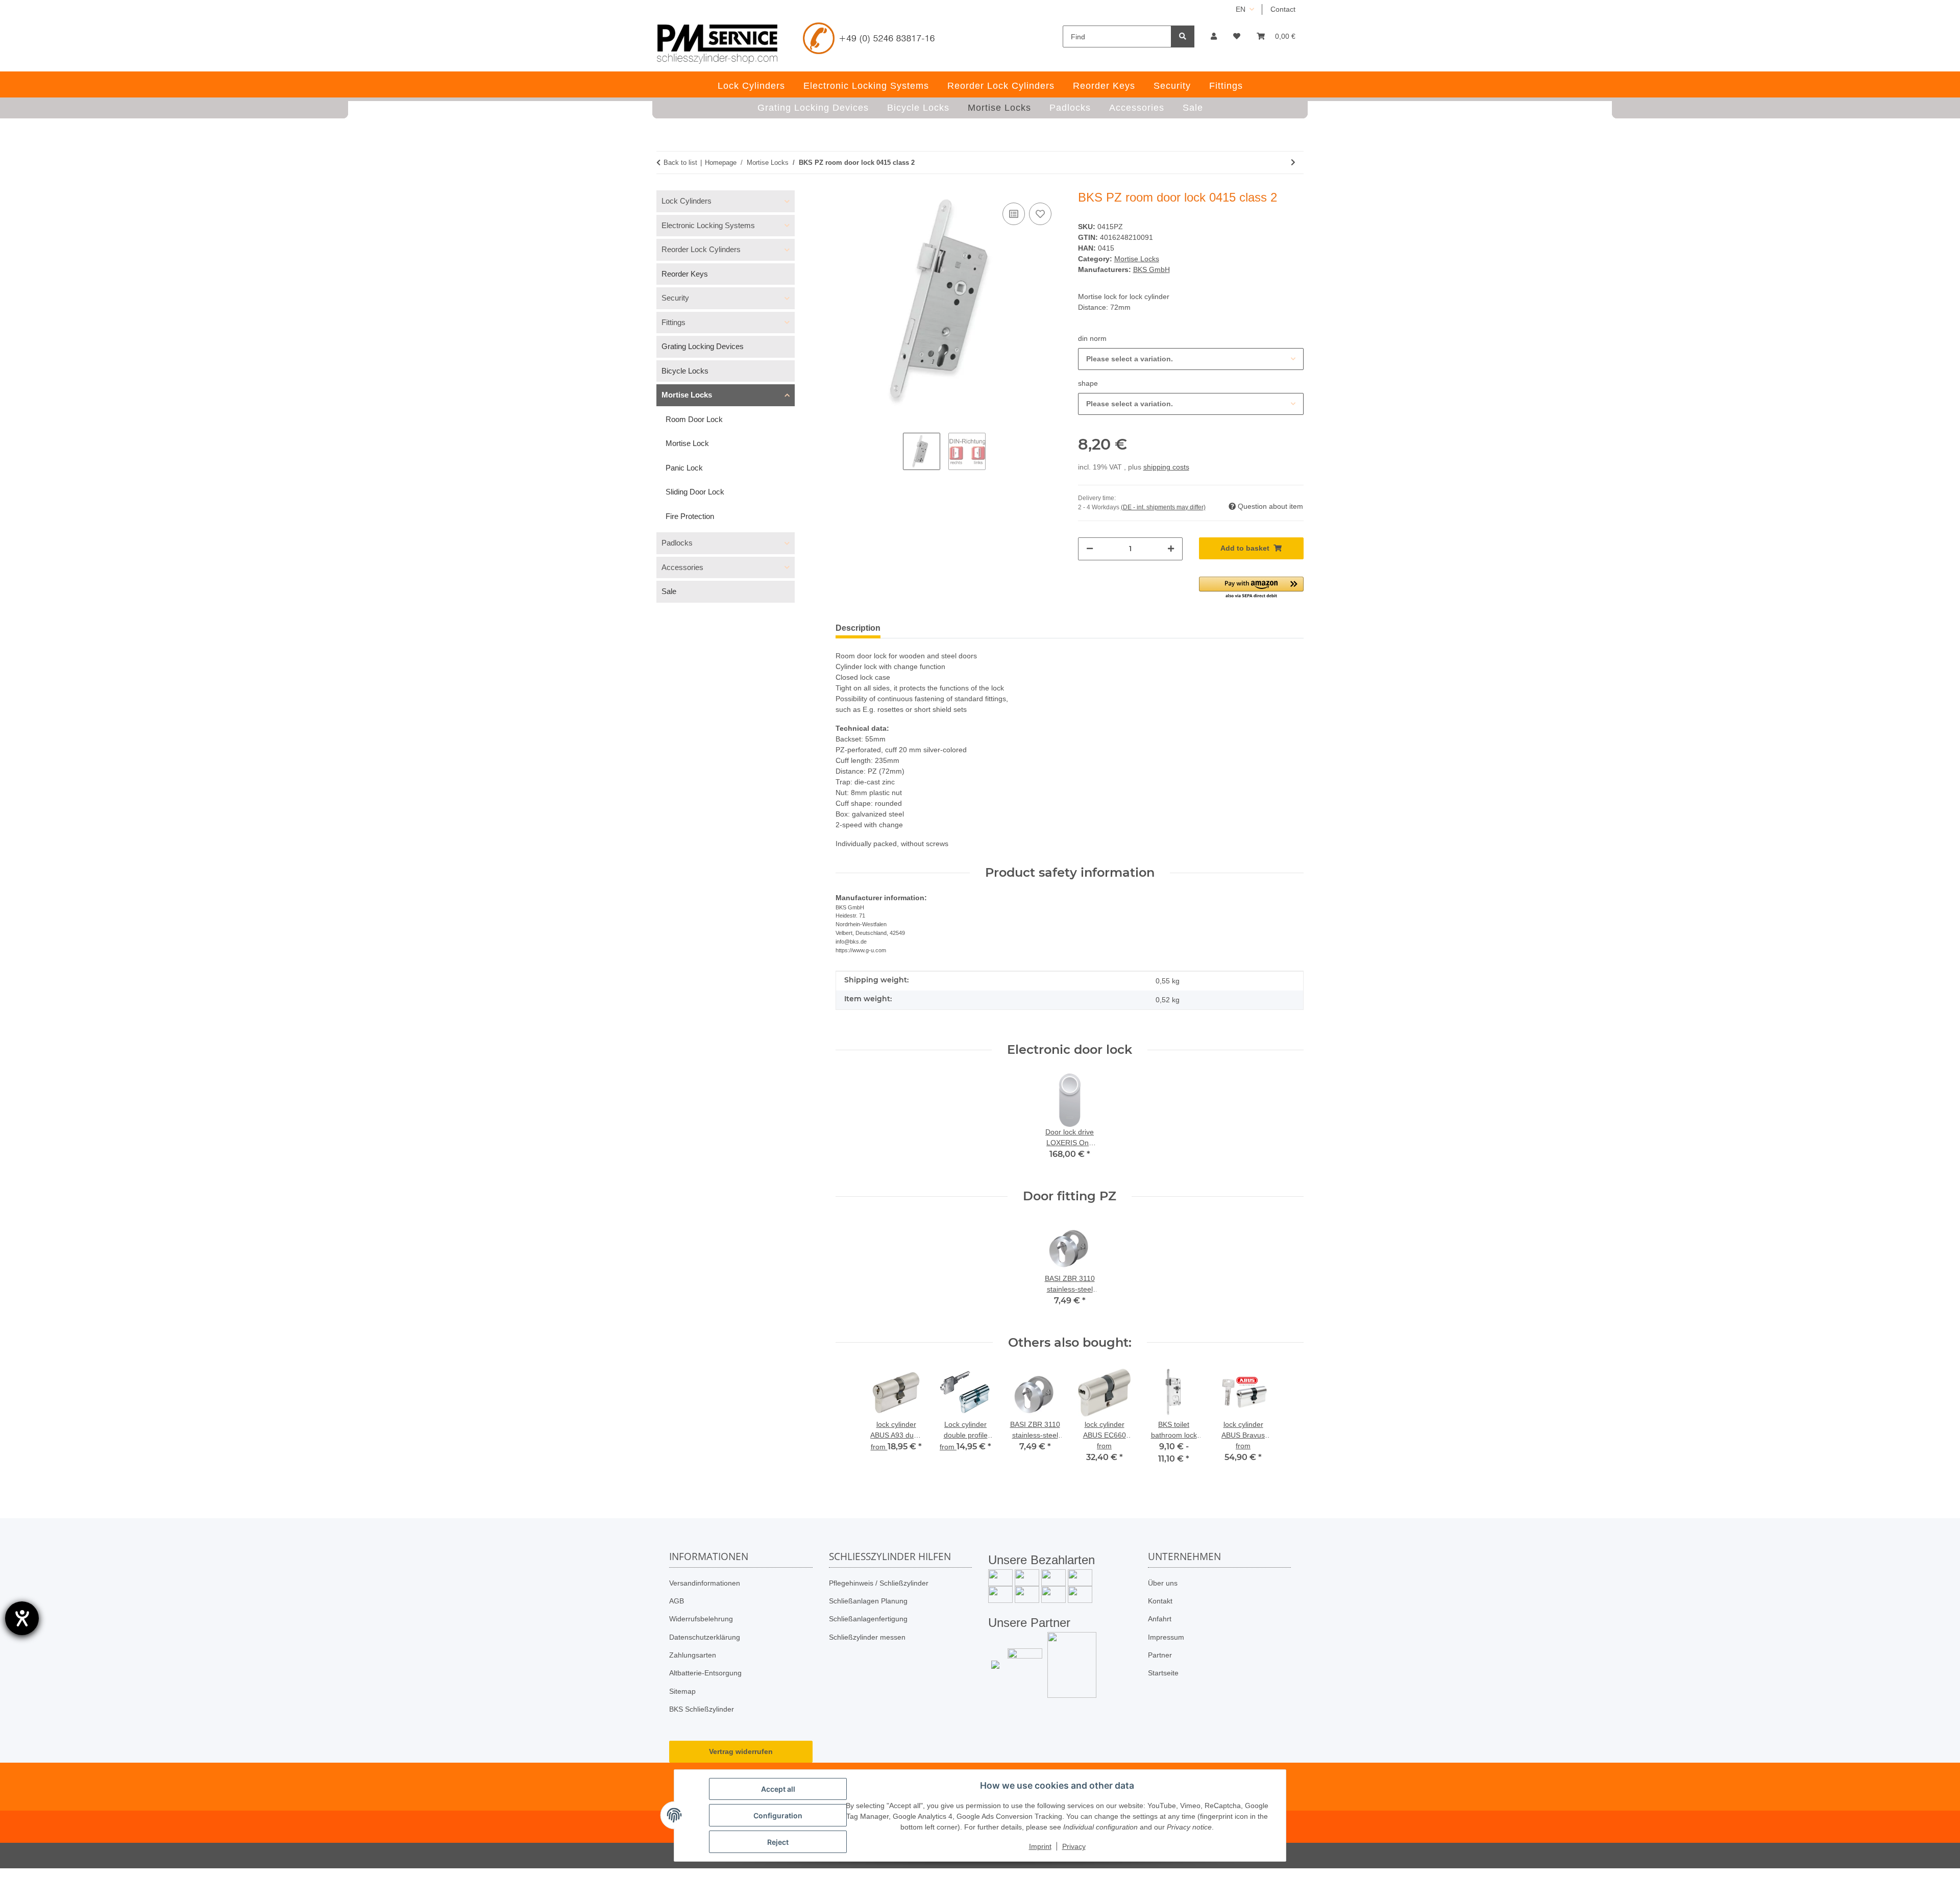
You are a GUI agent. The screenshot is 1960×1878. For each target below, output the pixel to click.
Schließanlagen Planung (868, 1601)
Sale (669, 591)
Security (675, 298)
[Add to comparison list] (1014, 214)
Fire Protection (690, 516)
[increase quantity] (1171, 549)
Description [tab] (858, 628)
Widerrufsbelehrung (701, 1619)
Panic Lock (684, 468)
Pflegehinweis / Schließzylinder (879, 1583)
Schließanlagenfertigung (868, 1619)
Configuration (778, 1815)
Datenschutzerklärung (705, 1637)
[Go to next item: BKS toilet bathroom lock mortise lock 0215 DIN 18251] (1293, 163)
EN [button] (1241, 9)
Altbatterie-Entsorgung (705, 1673)
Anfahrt (1160, 1619)
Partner (1160, 1655)
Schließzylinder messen (867, 1637)
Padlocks (677, 543)
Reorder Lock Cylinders (701, 249)
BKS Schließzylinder (702, 1709)
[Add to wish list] (1040, 214)
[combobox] (1191, 359)
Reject (778, 1842)
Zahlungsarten (693, 1655)
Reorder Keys (685, 274)
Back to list (680, 163)
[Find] (1183, 36)
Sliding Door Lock (695, 492)
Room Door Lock (694, 419)
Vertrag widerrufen (741, 1751)
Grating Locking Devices (703, 346)
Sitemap (682, 1691)
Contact (1283, 9)
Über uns (1163, 1583)
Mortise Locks (1137, 259)
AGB (677, 1601)
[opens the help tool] (22, 1618)
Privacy (1074, 1846)
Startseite (1163, 1673)
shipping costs (1166, 467)
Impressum (1166, 1637)
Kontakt (1160, 1601)
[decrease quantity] (1090, 549)
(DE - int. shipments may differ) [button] (1163, 507)
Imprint (1040, 1846)
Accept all (778, 1789)
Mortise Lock (687, 443)
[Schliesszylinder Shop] (717, 44)
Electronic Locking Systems (708, 225)
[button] (1214, 36)
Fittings (673, 322)
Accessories (682, 567)
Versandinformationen (705, 1583)
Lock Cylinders (687, 201)
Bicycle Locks (685, 371)
